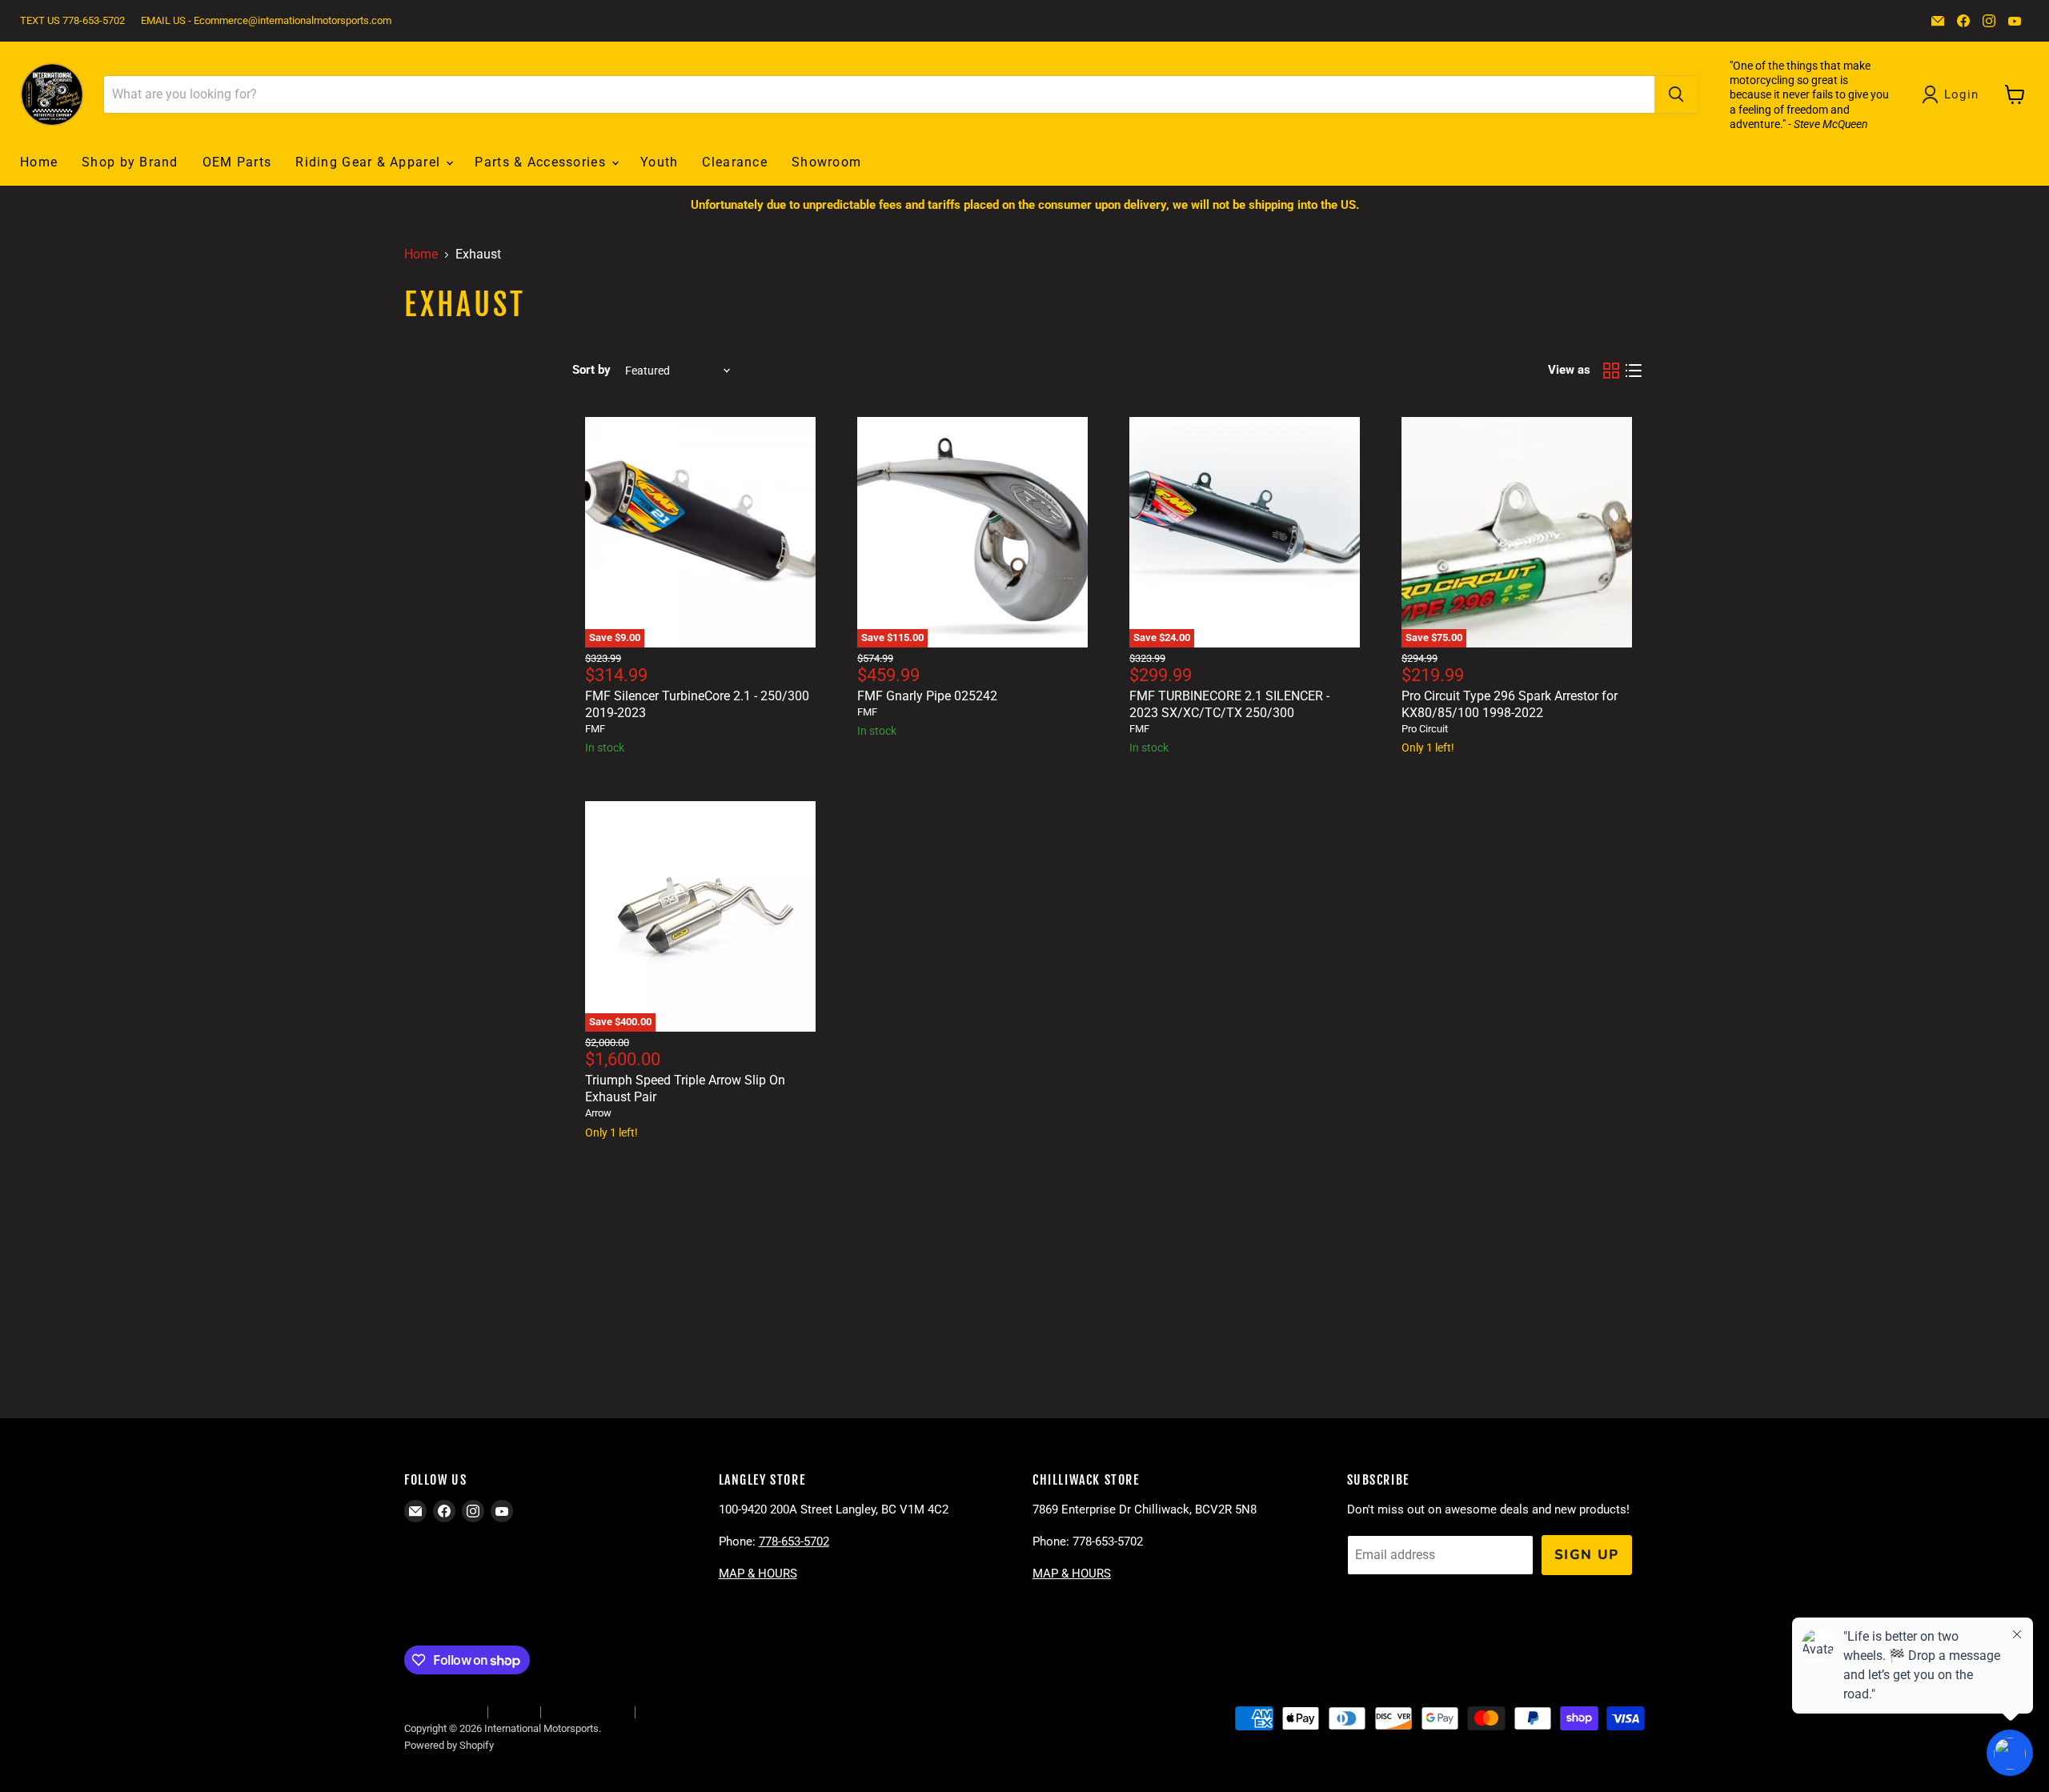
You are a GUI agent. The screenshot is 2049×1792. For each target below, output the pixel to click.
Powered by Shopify (449, 1745)
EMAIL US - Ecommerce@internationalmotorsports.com (266, 21)
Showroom (826, 162)
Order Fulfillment (441, 1712)
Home (39, 162)
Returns (514, 1712)
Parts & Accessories (542, 162)
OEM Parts (237, 162)
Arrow (598, 1113)
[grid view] (1611, 371)
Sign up (1587, 1555)
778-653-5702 (794, 1541)
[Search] (1676, 94)
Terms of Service (587, 1712)
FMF (595, 729)
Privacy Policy (675, 1712)
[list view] (1634, 371)
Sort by (591, 370)
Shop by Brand (130, 162)
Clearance (735, 162)
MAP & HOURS (758, 1574)
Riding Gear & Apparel (370, 162)
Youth (659, 162)
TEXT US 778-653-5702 (72, 21)
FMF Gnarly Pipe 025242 (927, 696)
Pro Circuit (1425, 729)
